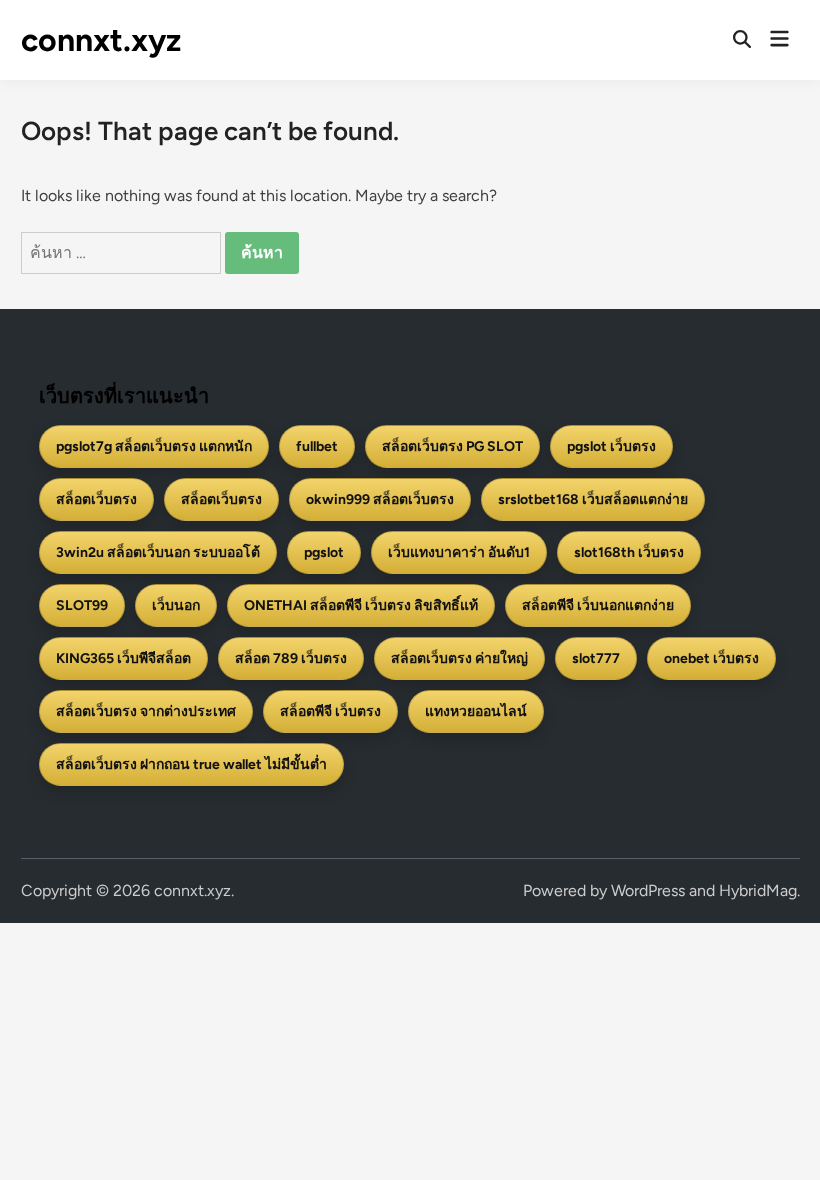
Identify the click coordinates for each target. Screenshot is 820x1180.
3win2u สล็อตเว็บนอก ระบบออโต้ (158, 552)
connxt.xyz (101, 40)
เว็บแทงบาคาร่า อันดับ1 (459, 552)
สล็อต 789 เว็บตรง (291, 658)
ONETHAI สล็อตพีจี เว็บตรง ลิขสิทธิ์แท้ (361, 605)
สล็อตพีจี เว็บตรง (330, 711)
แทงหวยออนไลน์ (476, 711)
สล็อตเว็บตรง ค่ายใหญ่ (459, 658)
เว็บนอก (176, 605)
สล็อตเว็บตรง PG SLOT (452, 446)
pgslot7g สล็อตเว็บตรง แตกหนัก (154, 446)
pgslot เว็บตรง (611, 446)
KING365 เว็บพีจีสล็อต (123, 658)
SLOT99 (82, 605)
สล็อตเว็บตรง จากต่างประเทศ (146, 711)
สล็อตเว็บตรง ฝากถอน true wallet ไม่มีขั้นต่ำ (191, 764)
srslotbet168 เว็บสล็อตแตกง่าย (593, 499)
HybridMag (758, 890)
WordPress (648, 890)
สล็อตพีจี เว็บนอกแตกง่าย (598, 605)
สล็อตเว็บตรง (96, 499)
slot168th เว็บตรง (629, 552)
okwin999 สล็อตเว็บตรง (380, 499)
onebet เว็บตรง (711, 658)
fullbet (317, 446)
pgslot (324, 552)
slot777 (596, 658)
